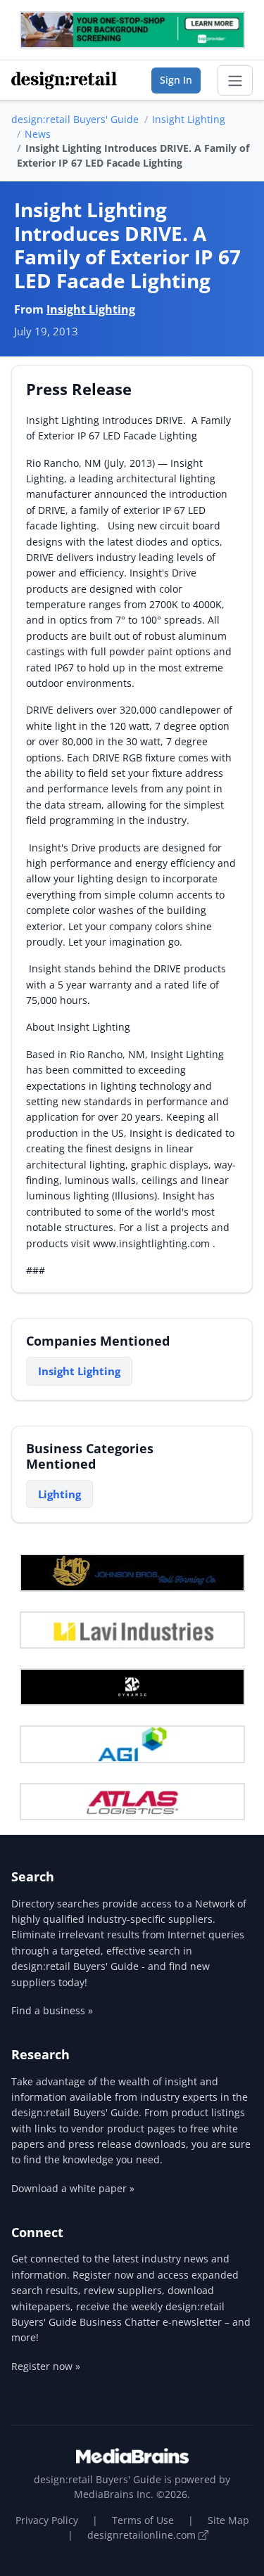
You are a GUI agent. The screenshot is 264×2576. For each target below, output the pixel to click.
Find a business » (52, 2010)
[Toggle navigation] (235, 81)
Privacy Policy (47, 2520)
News (38, 134)
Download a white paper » (73, 2188)
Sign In (176, 80)
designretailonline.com (143, 2535)
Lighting (59, 1494)
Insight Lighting (189, 119)
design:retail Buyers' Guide (75, 119)
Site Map (228, 2520)
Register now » (46, 2366)
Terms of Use (143, 2520)
